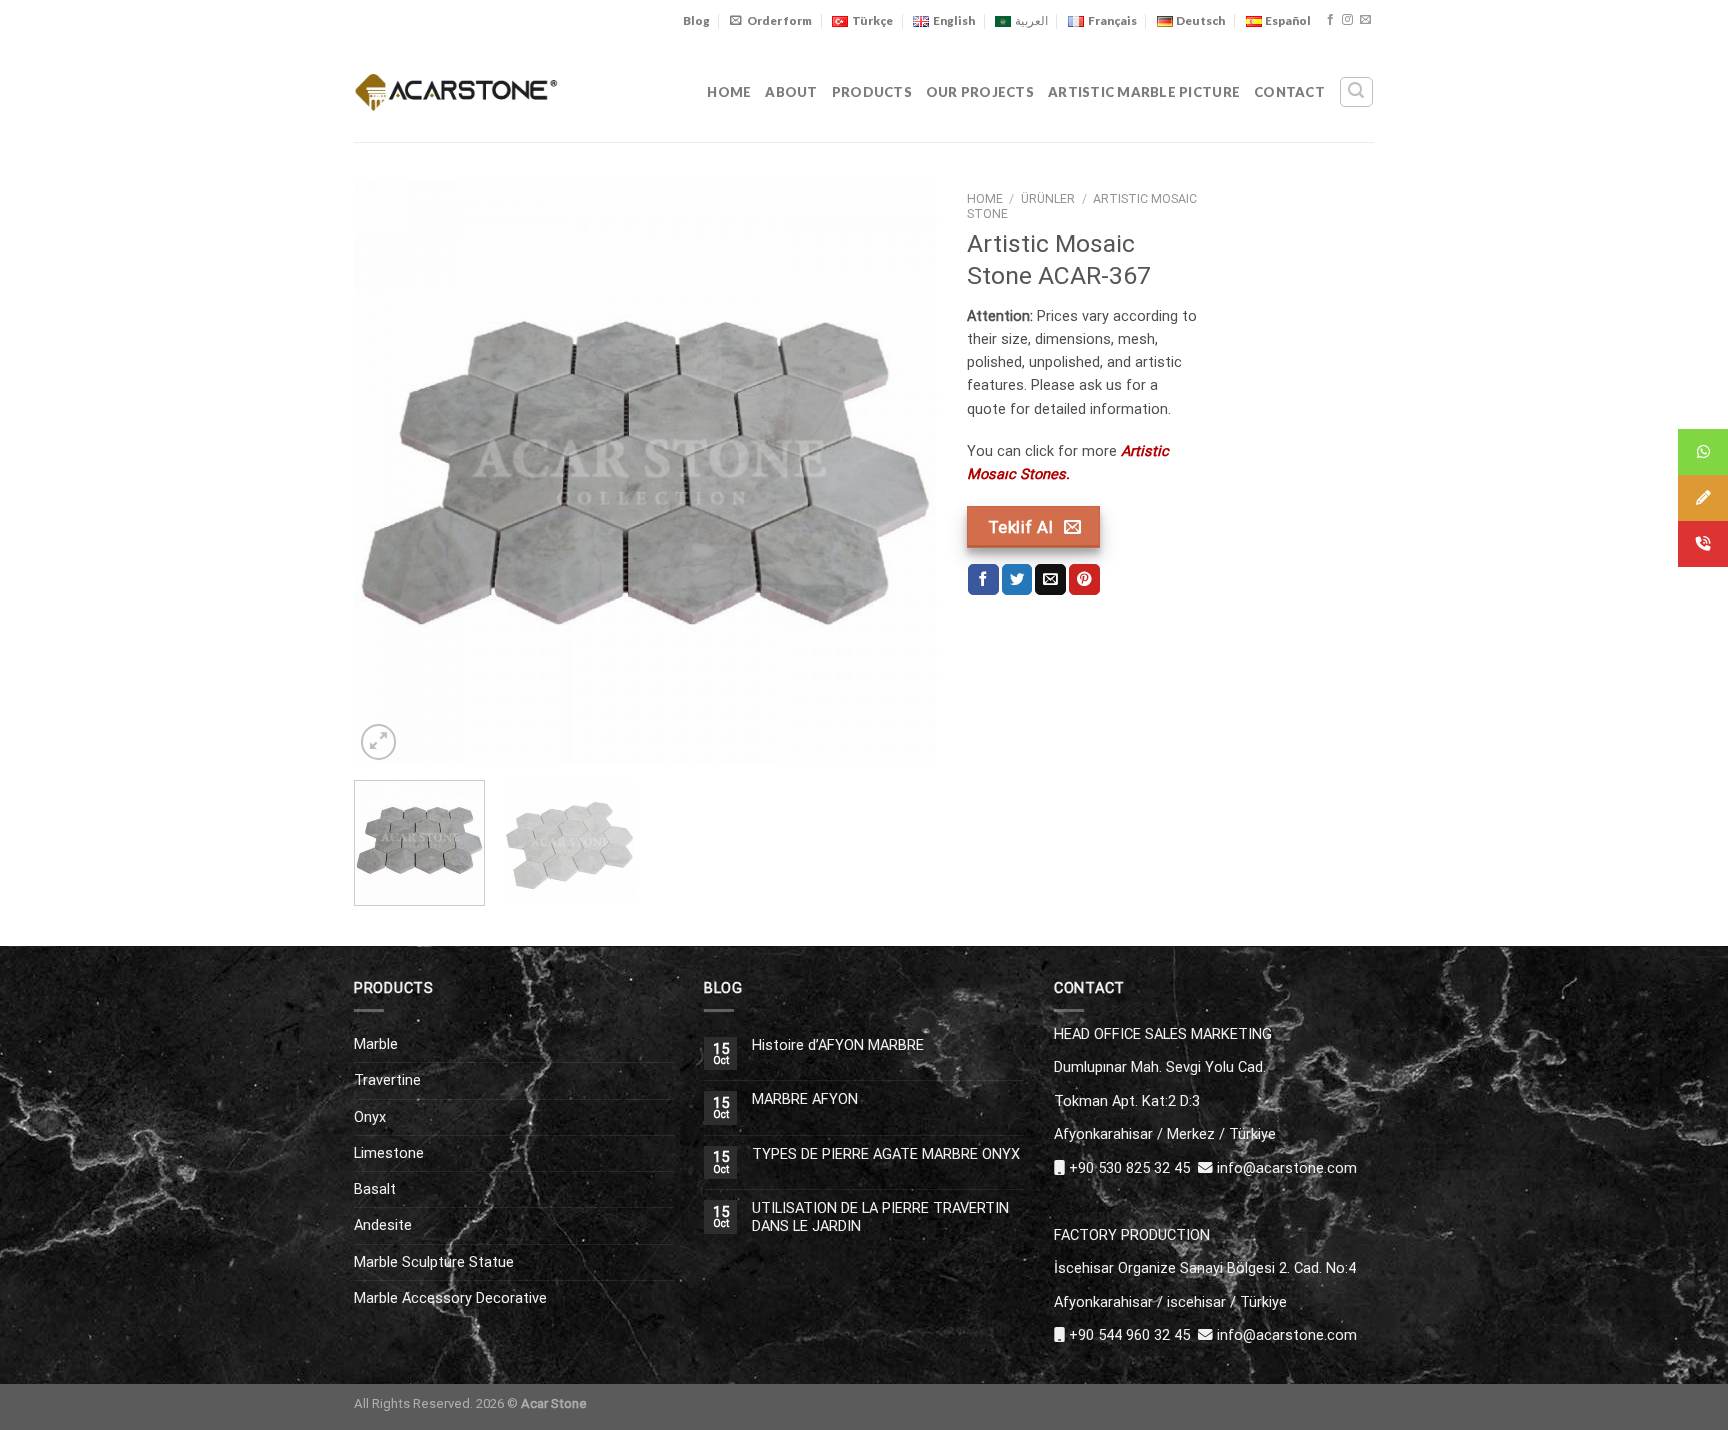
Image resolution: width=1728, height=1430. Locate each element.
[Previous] (391, 473)
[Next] (900, 473)
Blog (696, 20)
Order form (779, 20)
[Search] (1356, 91)
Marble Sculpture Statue (434, 1262)
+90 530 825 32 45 (1129, 1168)
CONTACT (1289, 92)
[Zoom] (378, 741)
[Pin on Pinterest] (1084, 579)
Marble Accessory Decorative (450, 1298)
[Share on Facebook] (983, 579)
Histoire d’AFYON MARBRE (838, 1045)
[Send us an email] (1365, 20)
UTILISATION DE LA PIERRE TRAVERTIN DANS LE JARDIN (880, 1217)
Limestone (389, 1153)
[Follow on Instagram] (1347, 20)
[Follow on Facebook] (1330, 20)
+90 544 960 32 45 (1129, 1335)
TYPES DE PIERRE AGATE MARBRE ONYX (886, 1154)
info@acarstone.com (1287, 1168)
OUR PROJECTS (980, 92)
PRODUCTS (872, 92)
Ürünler (1048, 199)
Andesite (383, 1225)
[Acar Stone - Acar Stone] (456, 91)
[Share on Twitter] (1017, 579)
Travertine (387, 1080)
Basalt (375, 1189)
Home (729, 92)
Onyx (370, 1117)
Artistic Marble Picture (1144, 92)
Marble (376, 1044)
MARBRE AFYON (805, 1099)
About (791, 92)
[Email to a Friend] (1050, 579)
